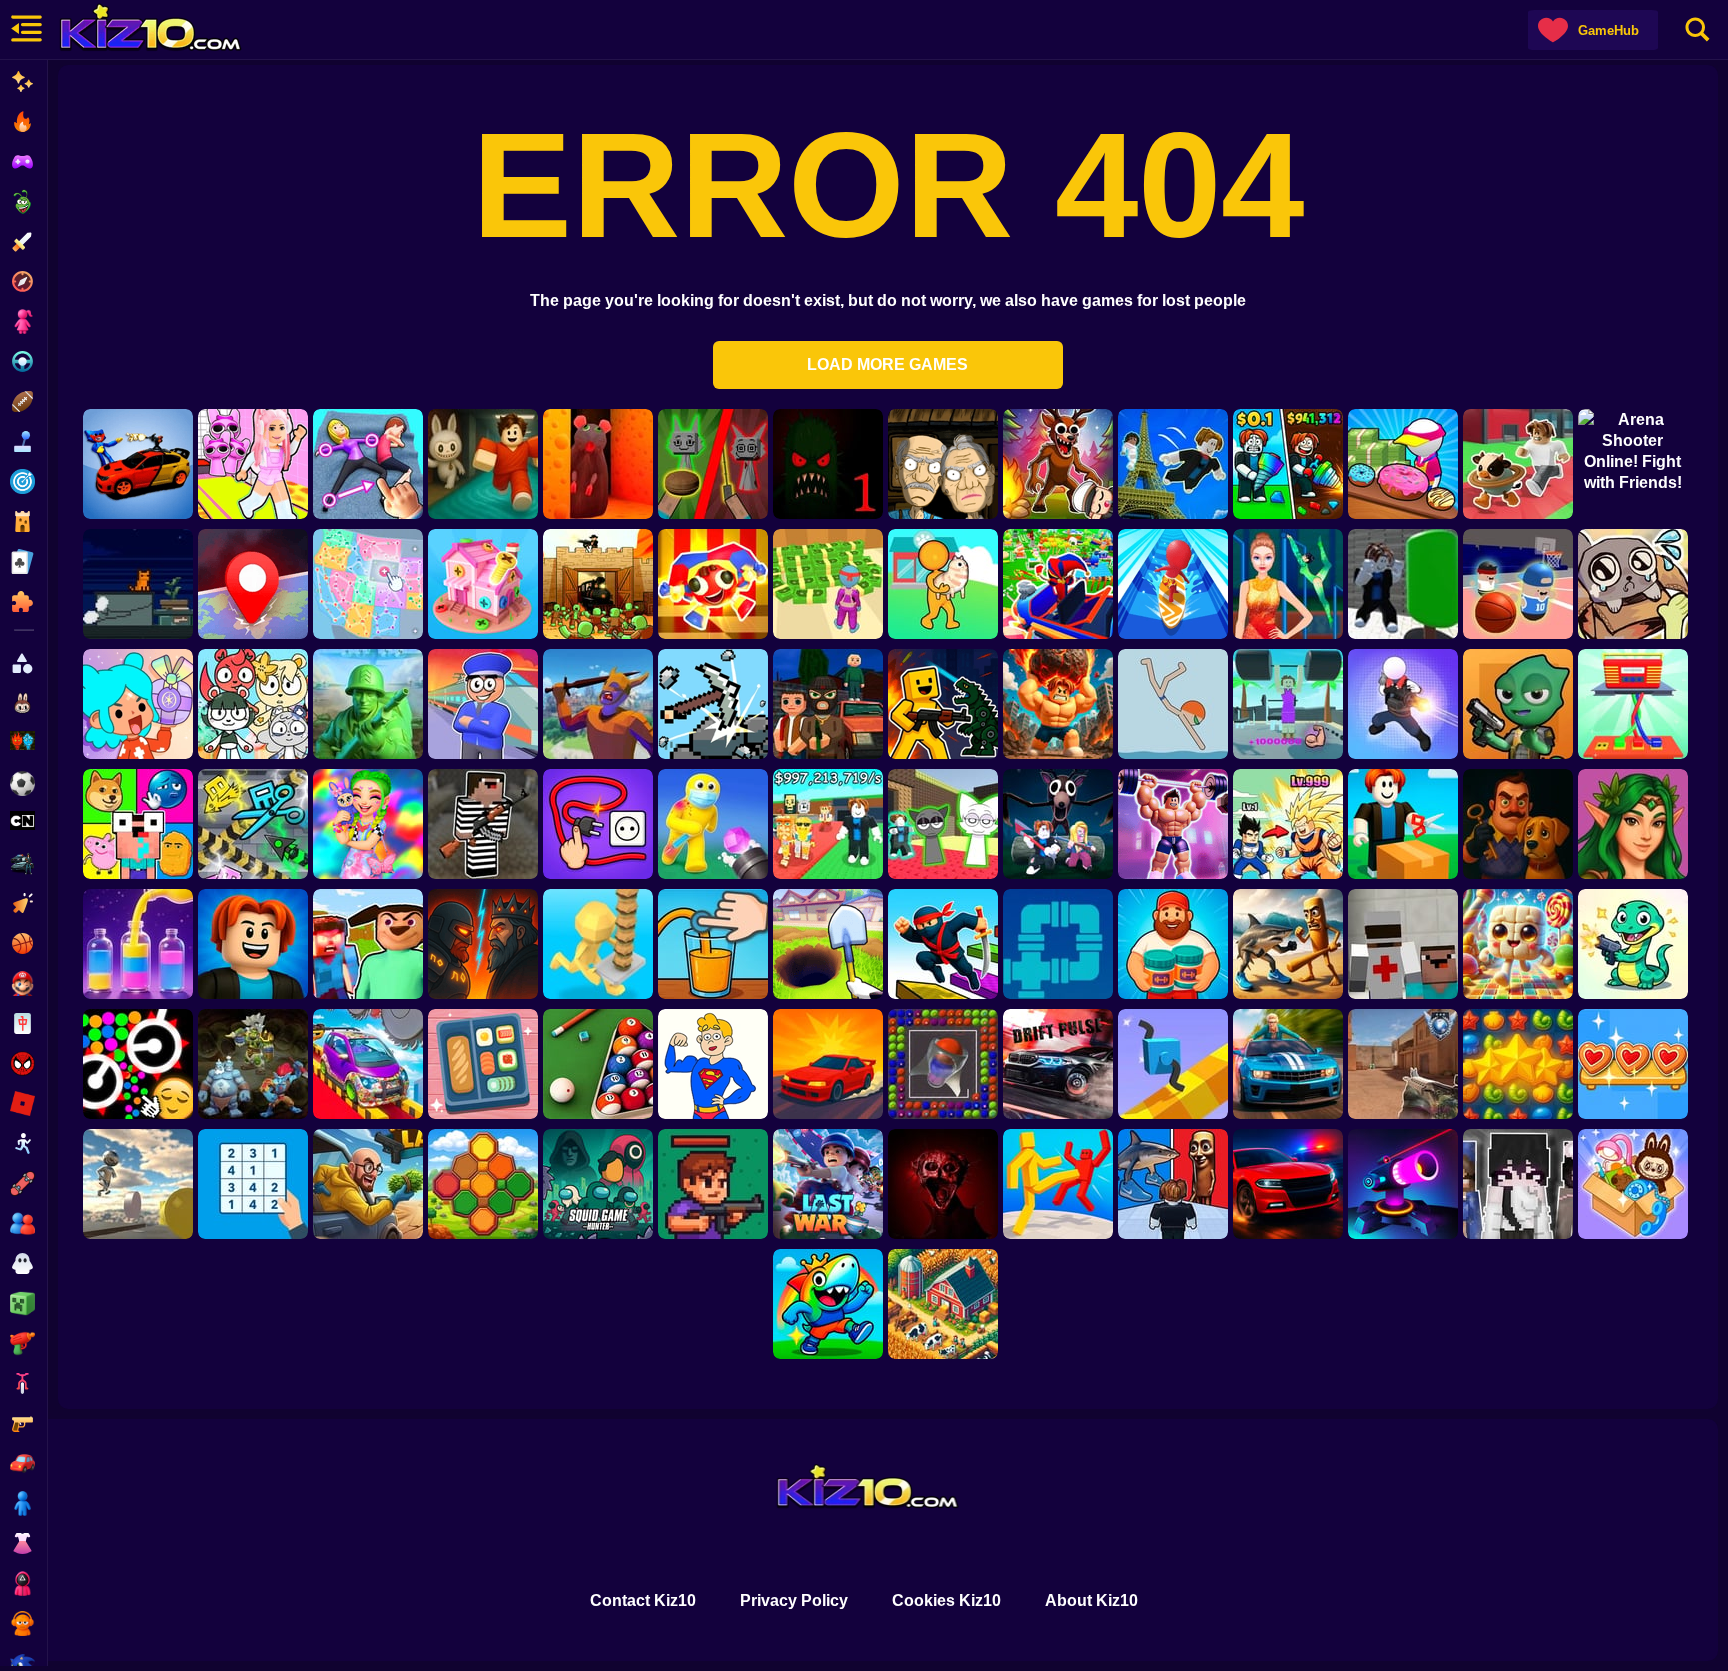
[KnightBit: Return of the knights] (598, 704)
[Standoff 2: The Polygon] (1403, 1064)
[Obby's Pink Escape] (253, 464)
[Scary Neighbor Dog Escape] (1518, 824)
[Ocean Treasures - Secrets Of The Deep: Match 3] (1518, 1064)
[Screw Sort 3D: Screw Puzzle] (483, 584)
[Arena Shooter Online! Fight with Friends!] (1633, 464)
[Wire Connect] (598, 824)
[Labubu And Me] (368, 824)
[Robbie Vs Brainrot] (1288, 944)
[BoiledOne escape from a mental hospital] (943, 1184)
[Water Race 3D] (1173, 584)
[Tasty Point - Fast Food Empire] (598, 944)
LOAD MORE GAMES (887, 364)
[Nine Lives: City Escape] (138, 584)
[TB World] (138, 704)
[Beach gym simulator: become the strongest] (1288, 704)
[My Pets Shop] (943, 584)
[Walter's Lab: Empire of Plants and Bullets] (368, 1184)
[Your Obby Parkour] (483, 464)
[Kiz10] (160, 30)
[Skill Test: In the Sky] (368, 1064)
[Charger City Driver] (1288, 1184)
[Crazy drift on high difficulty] (828, 1064)
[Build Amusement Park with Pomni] (1058, 584)
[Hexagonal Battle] (483, 1184)
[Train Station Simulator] (483, 704)
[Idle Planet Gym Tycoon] (1173, 824)
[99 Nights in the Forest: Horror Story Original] (1058, 464)
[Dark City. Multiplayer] (828, 704)
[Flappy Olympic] (1288, 584)
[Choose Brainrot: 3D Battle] (1173, 1184)
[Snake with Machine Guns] (1633, 944)
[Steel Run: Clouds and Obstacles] (138, 1184)
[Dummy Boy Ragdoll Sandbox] (943, 704)
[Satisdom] (483, 1064)
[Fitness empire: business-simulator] (828, 584)
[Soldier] (368, 704)
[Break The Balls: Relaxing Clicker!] (138, 1064)
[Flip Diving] (1173, 704)
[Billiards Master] (598, 1064)
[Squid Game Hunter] (598, 1184)
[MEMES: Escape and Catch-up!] (138, 824)
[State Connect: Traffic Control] (368, 584)
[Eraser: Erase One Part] (713, 1064)
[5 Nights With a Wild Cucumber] (828, 464)
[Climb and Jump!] (1173, 464)
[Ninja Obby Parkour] (943, 944)
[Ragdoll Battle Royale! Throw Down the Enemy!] (1058, 1184)
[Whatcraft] (713, 704)
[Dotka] (253, 1064)
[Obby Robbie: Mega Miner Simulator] (828, 944)
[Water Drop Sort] (138, 944)
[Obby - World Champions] (253, 944)
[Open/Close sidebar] (24, 30)
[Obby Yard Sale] (1403, 824)
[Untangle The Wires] (1633, 704)
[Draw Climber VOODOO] (1173, 1064)
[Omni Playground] (1518, 1184)
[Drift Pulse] (1058, 1064)
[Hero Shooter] (1403, 704)
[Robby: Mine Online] (1288, 464)
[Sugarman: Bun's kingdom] (1518, 944)
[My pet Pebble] (1633, 584)
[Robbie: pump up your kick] (1403, 584)
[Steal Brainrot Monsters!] (828, 1304)
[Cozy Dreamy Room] (1633, 1184)
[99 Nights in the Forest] (1058, 824)
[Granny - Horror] (943, 464)
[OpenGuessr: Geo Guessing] (253, 584)
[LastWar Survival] (828, 1184)
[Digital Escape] (713, 584)
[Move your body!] (368, 464)
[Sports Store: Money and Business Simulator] (1173, 944)
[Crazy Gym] (1058, 704)
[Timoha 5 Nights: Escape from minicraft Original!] (368, 944)
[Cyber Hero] (483, 944)
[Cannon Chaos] (713, 824)
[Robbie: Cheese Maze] (598, 464)
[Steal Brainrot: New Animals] (1518, 464)
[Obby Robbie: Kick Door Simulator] (1288, 824)
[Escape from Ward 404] (1403, 944)
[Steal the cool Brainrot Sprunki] (943, 824)
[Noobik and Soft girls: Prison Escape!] (483, 824)
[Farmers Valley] (943, 1304)
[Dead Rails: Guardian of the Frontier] (598, 584)
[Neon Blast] (1403, 1184)
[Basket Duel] (1518, 584)
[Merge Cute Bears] (253, 704)
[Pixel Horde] (713, 1184)
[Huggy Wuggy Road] (138, 464)
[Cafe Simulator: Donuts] (1403, 464)
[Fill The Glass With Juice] (713, 944)
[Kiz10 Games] (864, 1489)
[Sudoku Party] (253, 1184)
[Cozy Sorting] (1633, 1064)
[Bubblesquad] (943, 1064)
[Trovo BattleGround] (1518, 704)
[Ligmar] (1633, 824)
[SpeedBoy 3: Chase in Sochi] (1288, 1064)
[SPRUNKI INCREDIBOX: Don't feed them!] (713, 464)
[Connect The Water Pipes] (1058, 944)
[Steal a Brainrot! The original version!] (828, 824)
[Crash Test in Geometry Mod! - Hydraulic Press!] (253, 824)
